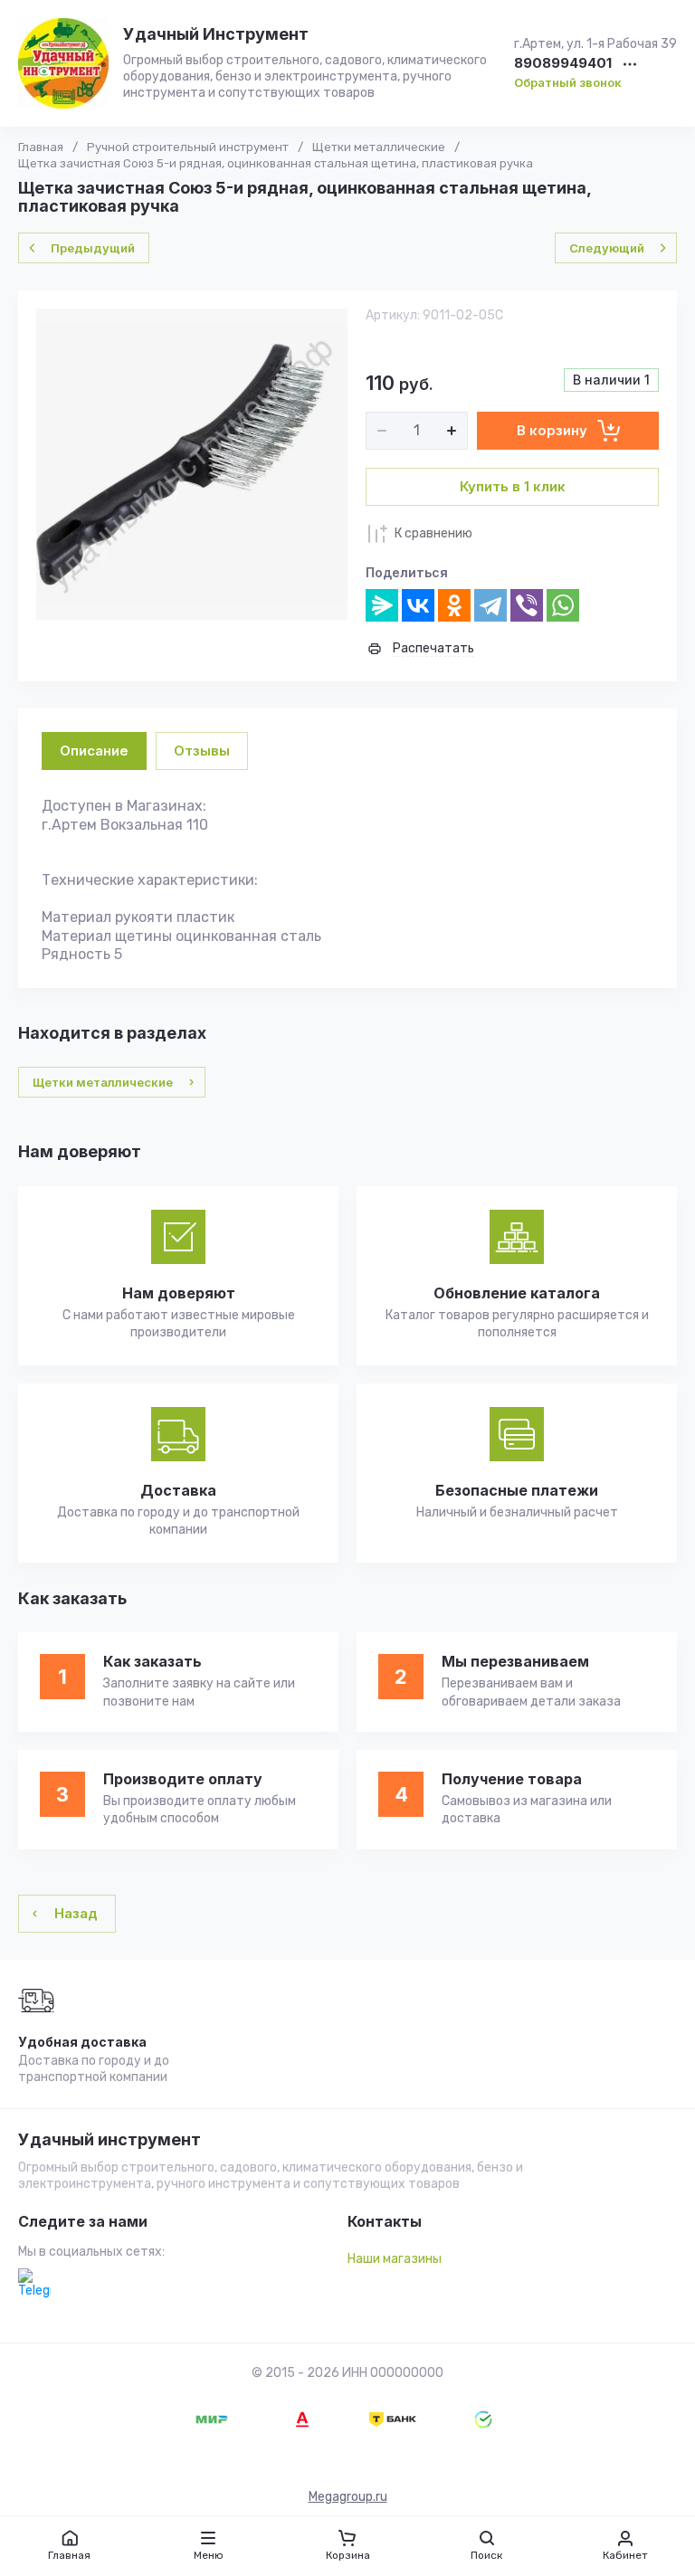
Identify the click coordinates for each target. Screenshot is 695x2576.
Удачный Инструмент (216, 34)
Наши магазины (395, 2259)
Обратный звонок (568, 82)
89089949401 (563, 64)
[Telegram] (490, 605)
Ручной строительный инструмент (188, 147)
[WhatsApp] (563, 605)
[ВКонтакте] (418, 605)
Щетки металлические (379, 147)
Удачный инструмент (109, 2140)
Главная (41, 147)
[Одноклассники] (454, 605)
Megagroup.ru (348, 2497)
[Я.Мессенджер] (382, 605)
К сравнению (433, 533)
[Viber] (527, 605)
